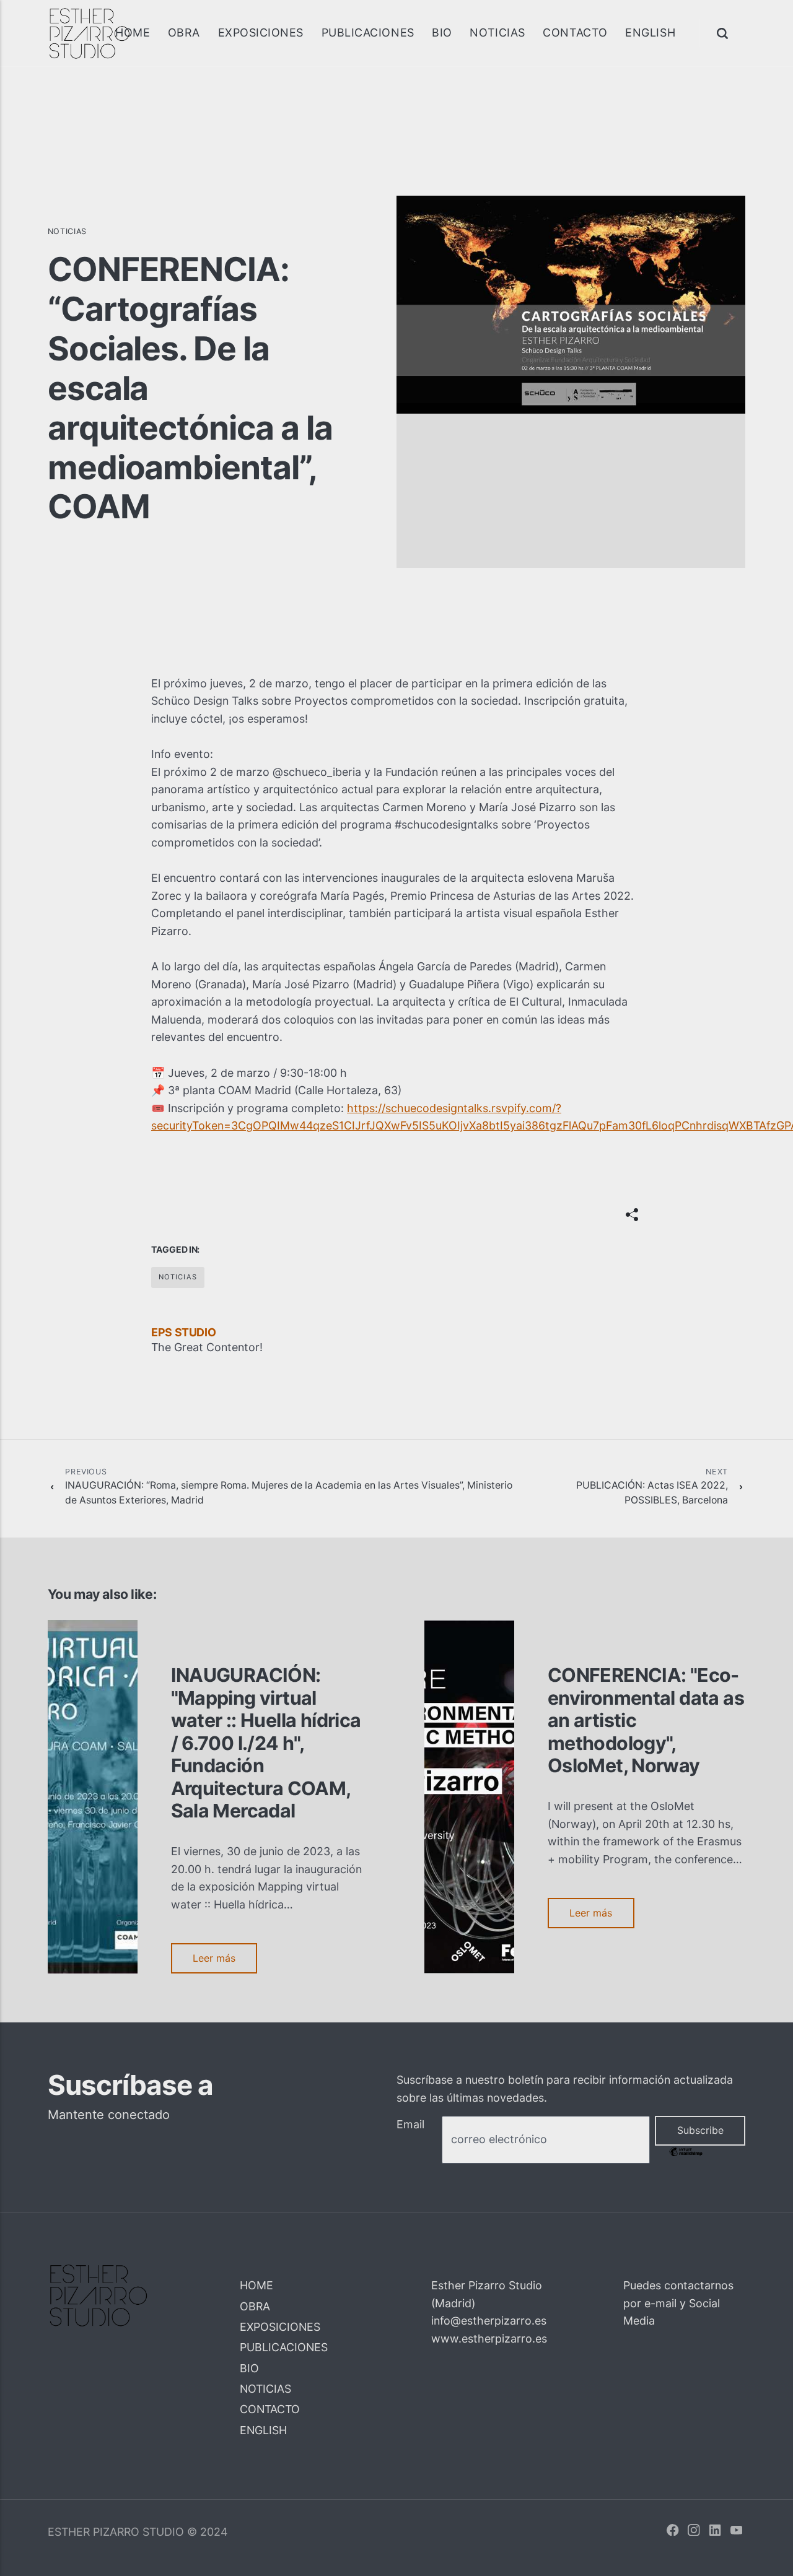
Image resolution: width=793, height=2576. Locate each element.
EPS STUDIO (183, 1332)
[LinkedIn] (716, 2532)
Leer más (214, 1958)
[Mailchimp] (686, 2154)
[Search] (724, 33)
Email (410, 2124)
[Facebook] (673, 2532)
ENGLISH (650, 33)
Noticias (67, 231)
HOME (133, 33)
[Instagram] (694, 2532)
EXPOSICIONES (261, 33)
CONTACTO (575, 33)
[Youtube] (737, 2532)
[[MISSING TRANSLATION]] (632, 1215)
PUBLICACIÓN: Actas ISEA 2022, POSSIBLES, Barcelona (652, 1486)
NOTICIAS (497, 33)
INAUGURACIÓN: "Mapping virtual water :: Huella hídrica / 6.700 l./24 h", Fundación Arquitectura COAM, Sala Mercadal (266, 1743)
